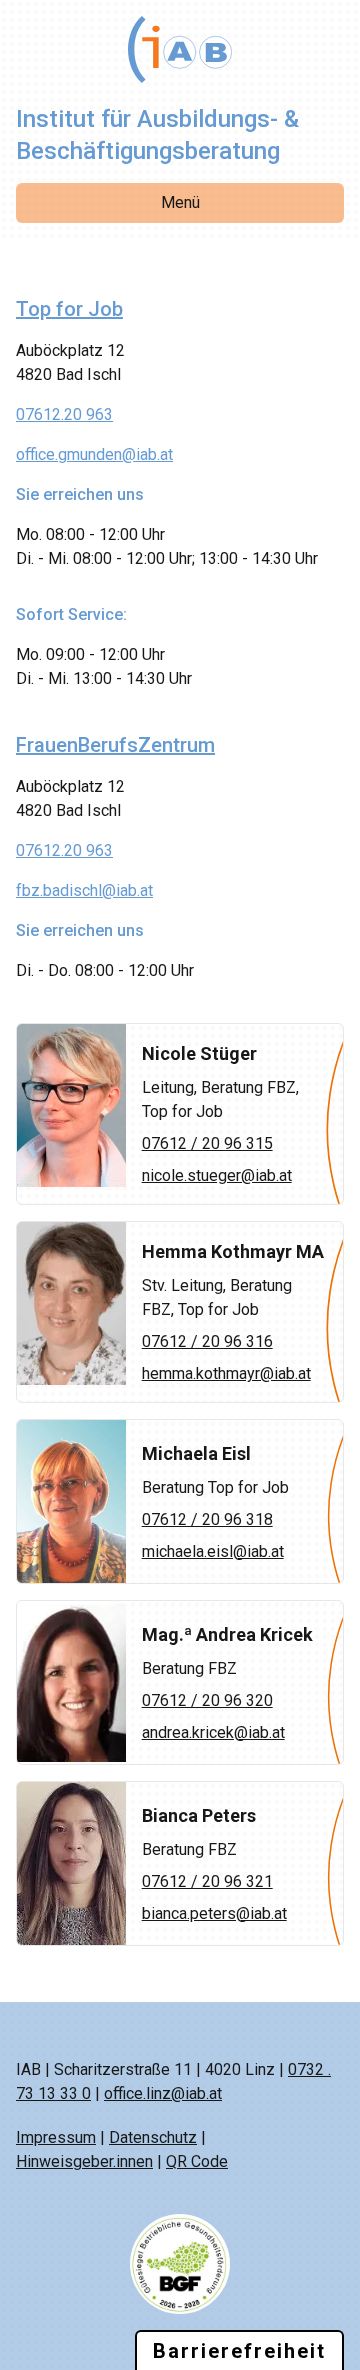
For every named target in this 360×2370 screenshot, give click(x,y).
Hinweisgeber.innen (84, 2161)
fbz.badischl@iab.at (84, 890)
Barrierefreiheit (239, 2351)
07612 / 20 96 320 (207, 1700)
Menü (180, 202)
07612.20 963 (64, 414)
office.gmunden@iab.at (94, 454)
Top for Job (69, 309)
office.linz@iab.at (163, 2093)
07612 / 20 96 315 (207, 1143)
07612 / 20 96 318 (207, 1519)
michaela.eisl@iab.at (213, 1551)
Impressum (56, 2137)
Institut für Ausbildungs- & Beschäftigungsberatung (157, 135)
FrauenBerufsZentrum (115, 745)
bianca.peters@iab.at (214, 1913)
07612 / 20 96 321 (207, 1881)
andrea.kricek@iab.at (213, 1732)
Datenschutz (153, 2137)
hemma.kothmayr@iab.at (226, 1373)
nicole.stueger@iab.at (217, 1175)
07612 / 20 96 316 (207, 1341)
